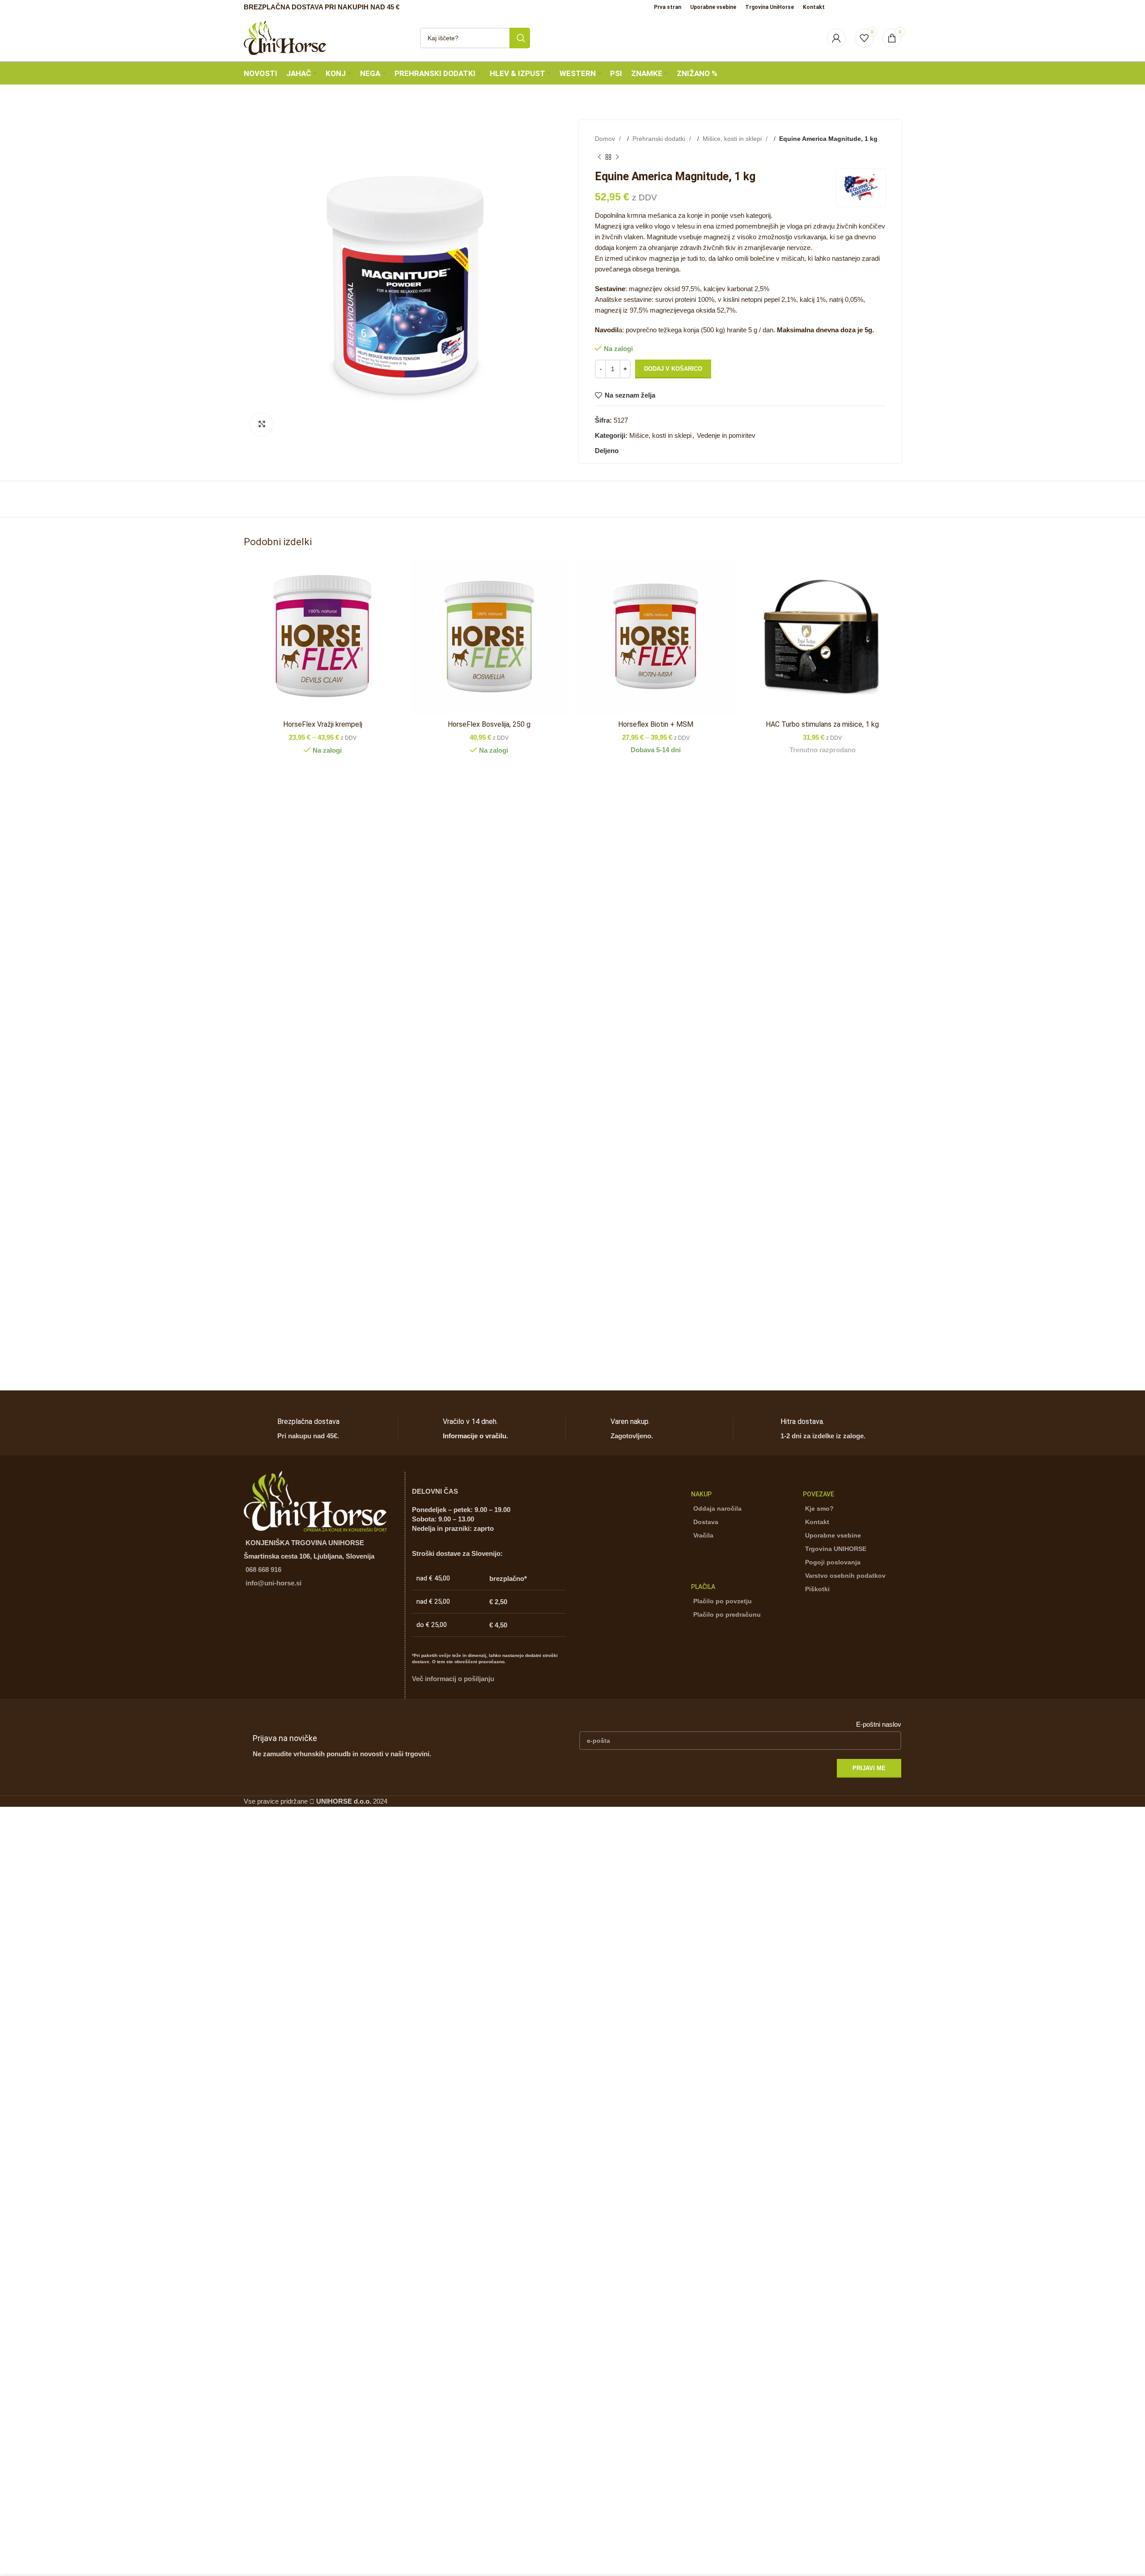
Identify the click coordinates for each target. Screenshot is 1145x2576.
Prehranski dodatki (660, 139)
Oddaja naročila (717, 1508)
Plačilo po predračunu (727, 1614)
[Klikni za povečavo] (262, 424)
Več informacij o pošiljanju (453, 1679)
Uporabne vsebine (833, 1535)
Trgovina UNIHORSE (836, 1549)
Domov (606, 139)
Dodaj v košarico (673, 369)
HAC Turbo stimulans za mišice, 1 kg (822, 724)
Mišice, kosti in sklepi (733, 139)
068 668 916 (263, 1570)
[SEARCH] (520, 38)
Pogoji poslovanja (833, 1562)
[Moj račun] (836, 38)
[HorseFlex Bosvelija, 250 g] (490, 637)
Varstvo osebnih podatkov (845, 1576)
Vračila (703, 1535)
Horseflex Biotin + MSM (656, 724)
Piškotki (817, 1589)
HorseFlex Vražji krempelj (323, 724)
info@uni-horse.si (274, 1583)
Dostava (706, 1522)
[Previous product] (599, 157)
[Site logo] (285, 37)
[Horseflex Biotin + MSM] (656, 637)
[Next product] (617, 157)
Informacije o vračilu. (475, 1436)
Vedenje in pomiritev (726, 435)
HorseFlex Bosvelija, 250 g (489, 724)
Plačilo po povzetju (723, 1601)
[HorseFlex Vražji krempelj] (323, 637)
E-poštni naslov (879, 1724)
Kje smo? (819, 1508)
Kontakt (817, 1522)
